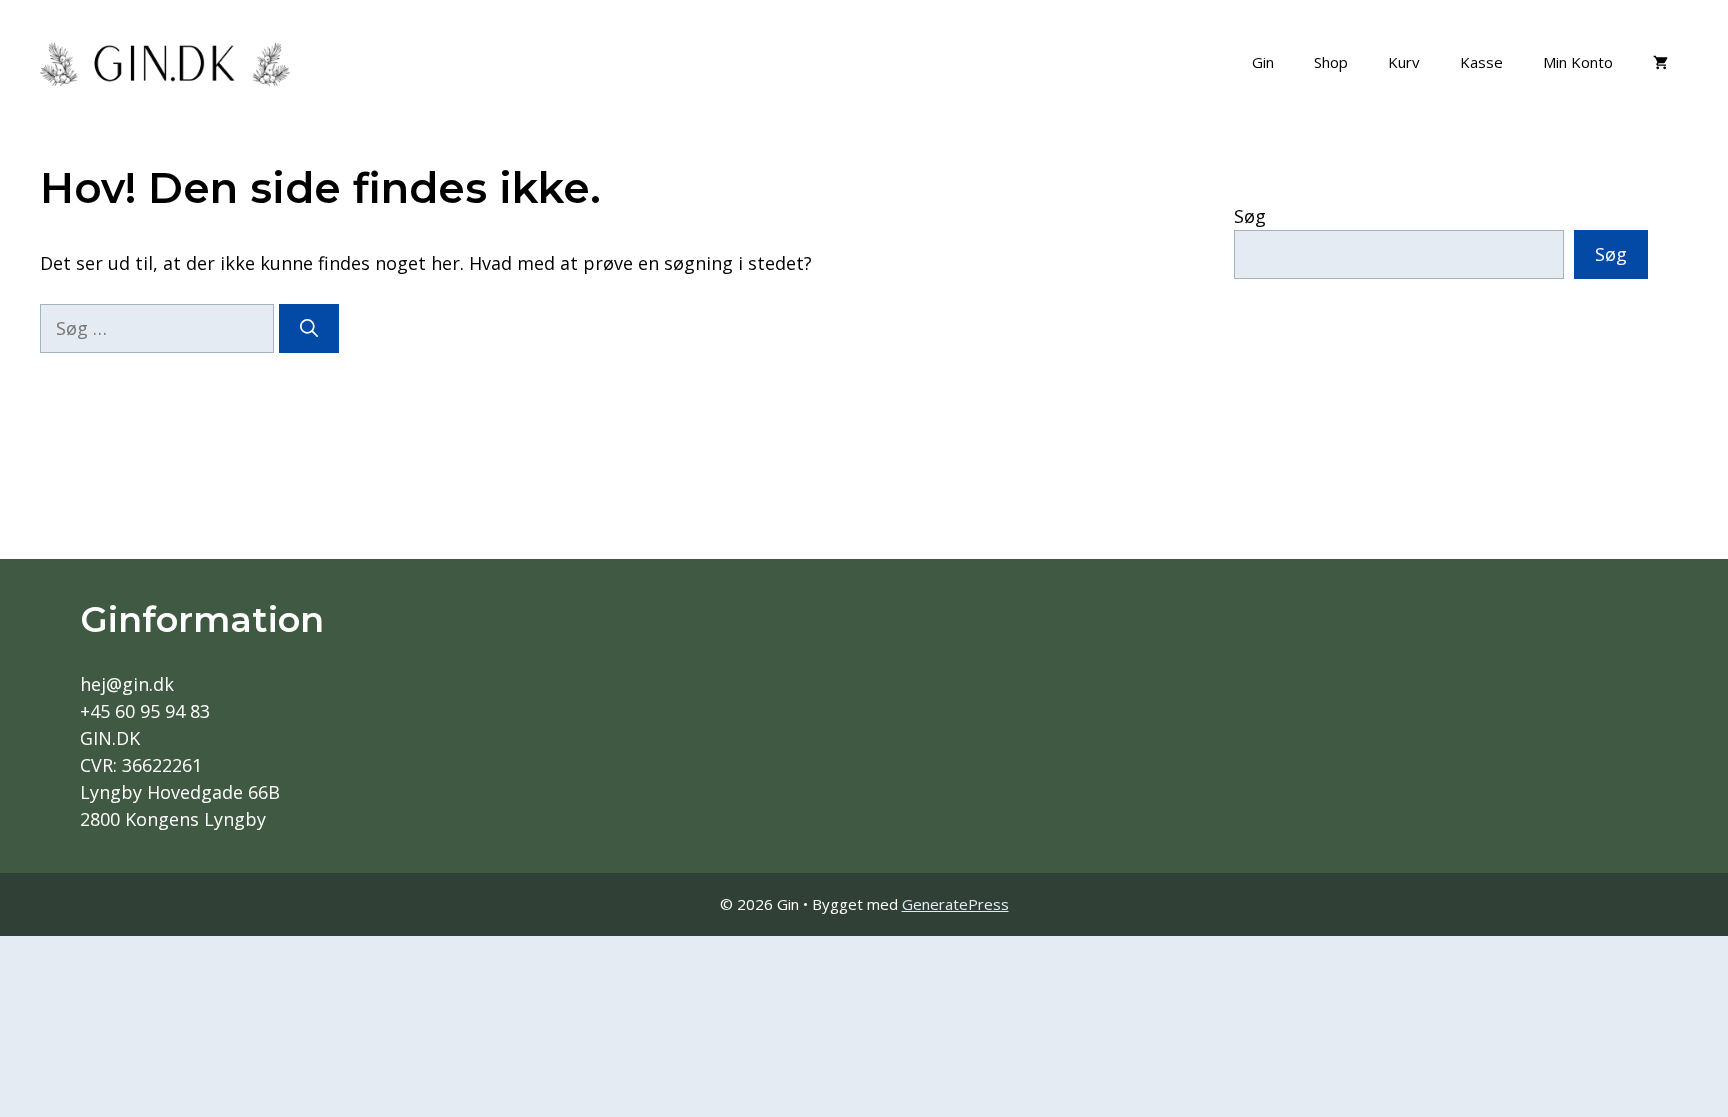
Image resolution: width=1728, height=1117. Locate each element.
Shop (1331, 62)
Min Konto (1578, 62)
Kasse (1481, 62)
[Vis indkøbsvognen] (1660, 62)
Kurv (1404, 62)
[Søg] (309, 328)
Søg (1250, 216)
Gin (1263, 62)
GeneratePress (955, 904)
